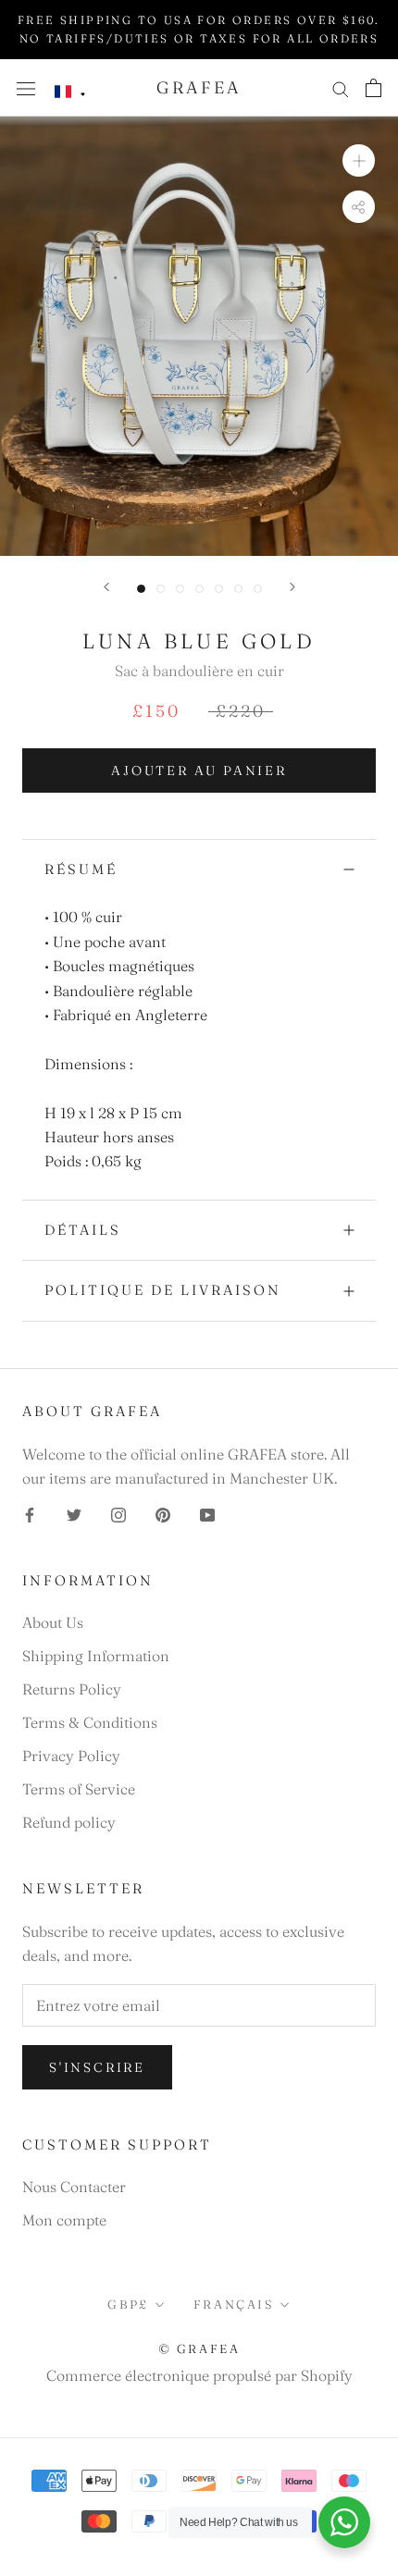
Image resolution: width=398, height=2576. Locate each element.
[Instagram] (118, 1513)
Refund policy (69, 1822)
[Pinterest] (163, 1513)
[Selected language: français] (70, 92)
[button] (70, 92)
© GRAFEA (199, 2348)
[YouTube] (207, 1513)
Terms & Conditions (90, 1722)
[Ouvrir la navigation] (26, 87)
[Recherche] (341, 87)
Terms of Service (79, 1789)
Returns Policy (72, 1689)
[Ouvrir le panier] (373, 88)
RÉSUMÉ (81, 869)
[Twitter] (74, 1513)
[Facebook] (30, 1513)
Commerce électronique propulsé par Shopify (199, 2375)
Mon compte (64, 2220)
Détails (83, 1230)
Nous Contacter (74, 2187)
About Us (53, 1622)
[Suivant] (292, 587)
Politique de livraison (163, 1290)
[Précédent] (106, 587)
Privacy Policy (71, 1756)
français (234, 2304)
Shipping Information (96, 1656)
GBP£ (128, 2304)
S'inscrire (97, 2067)
